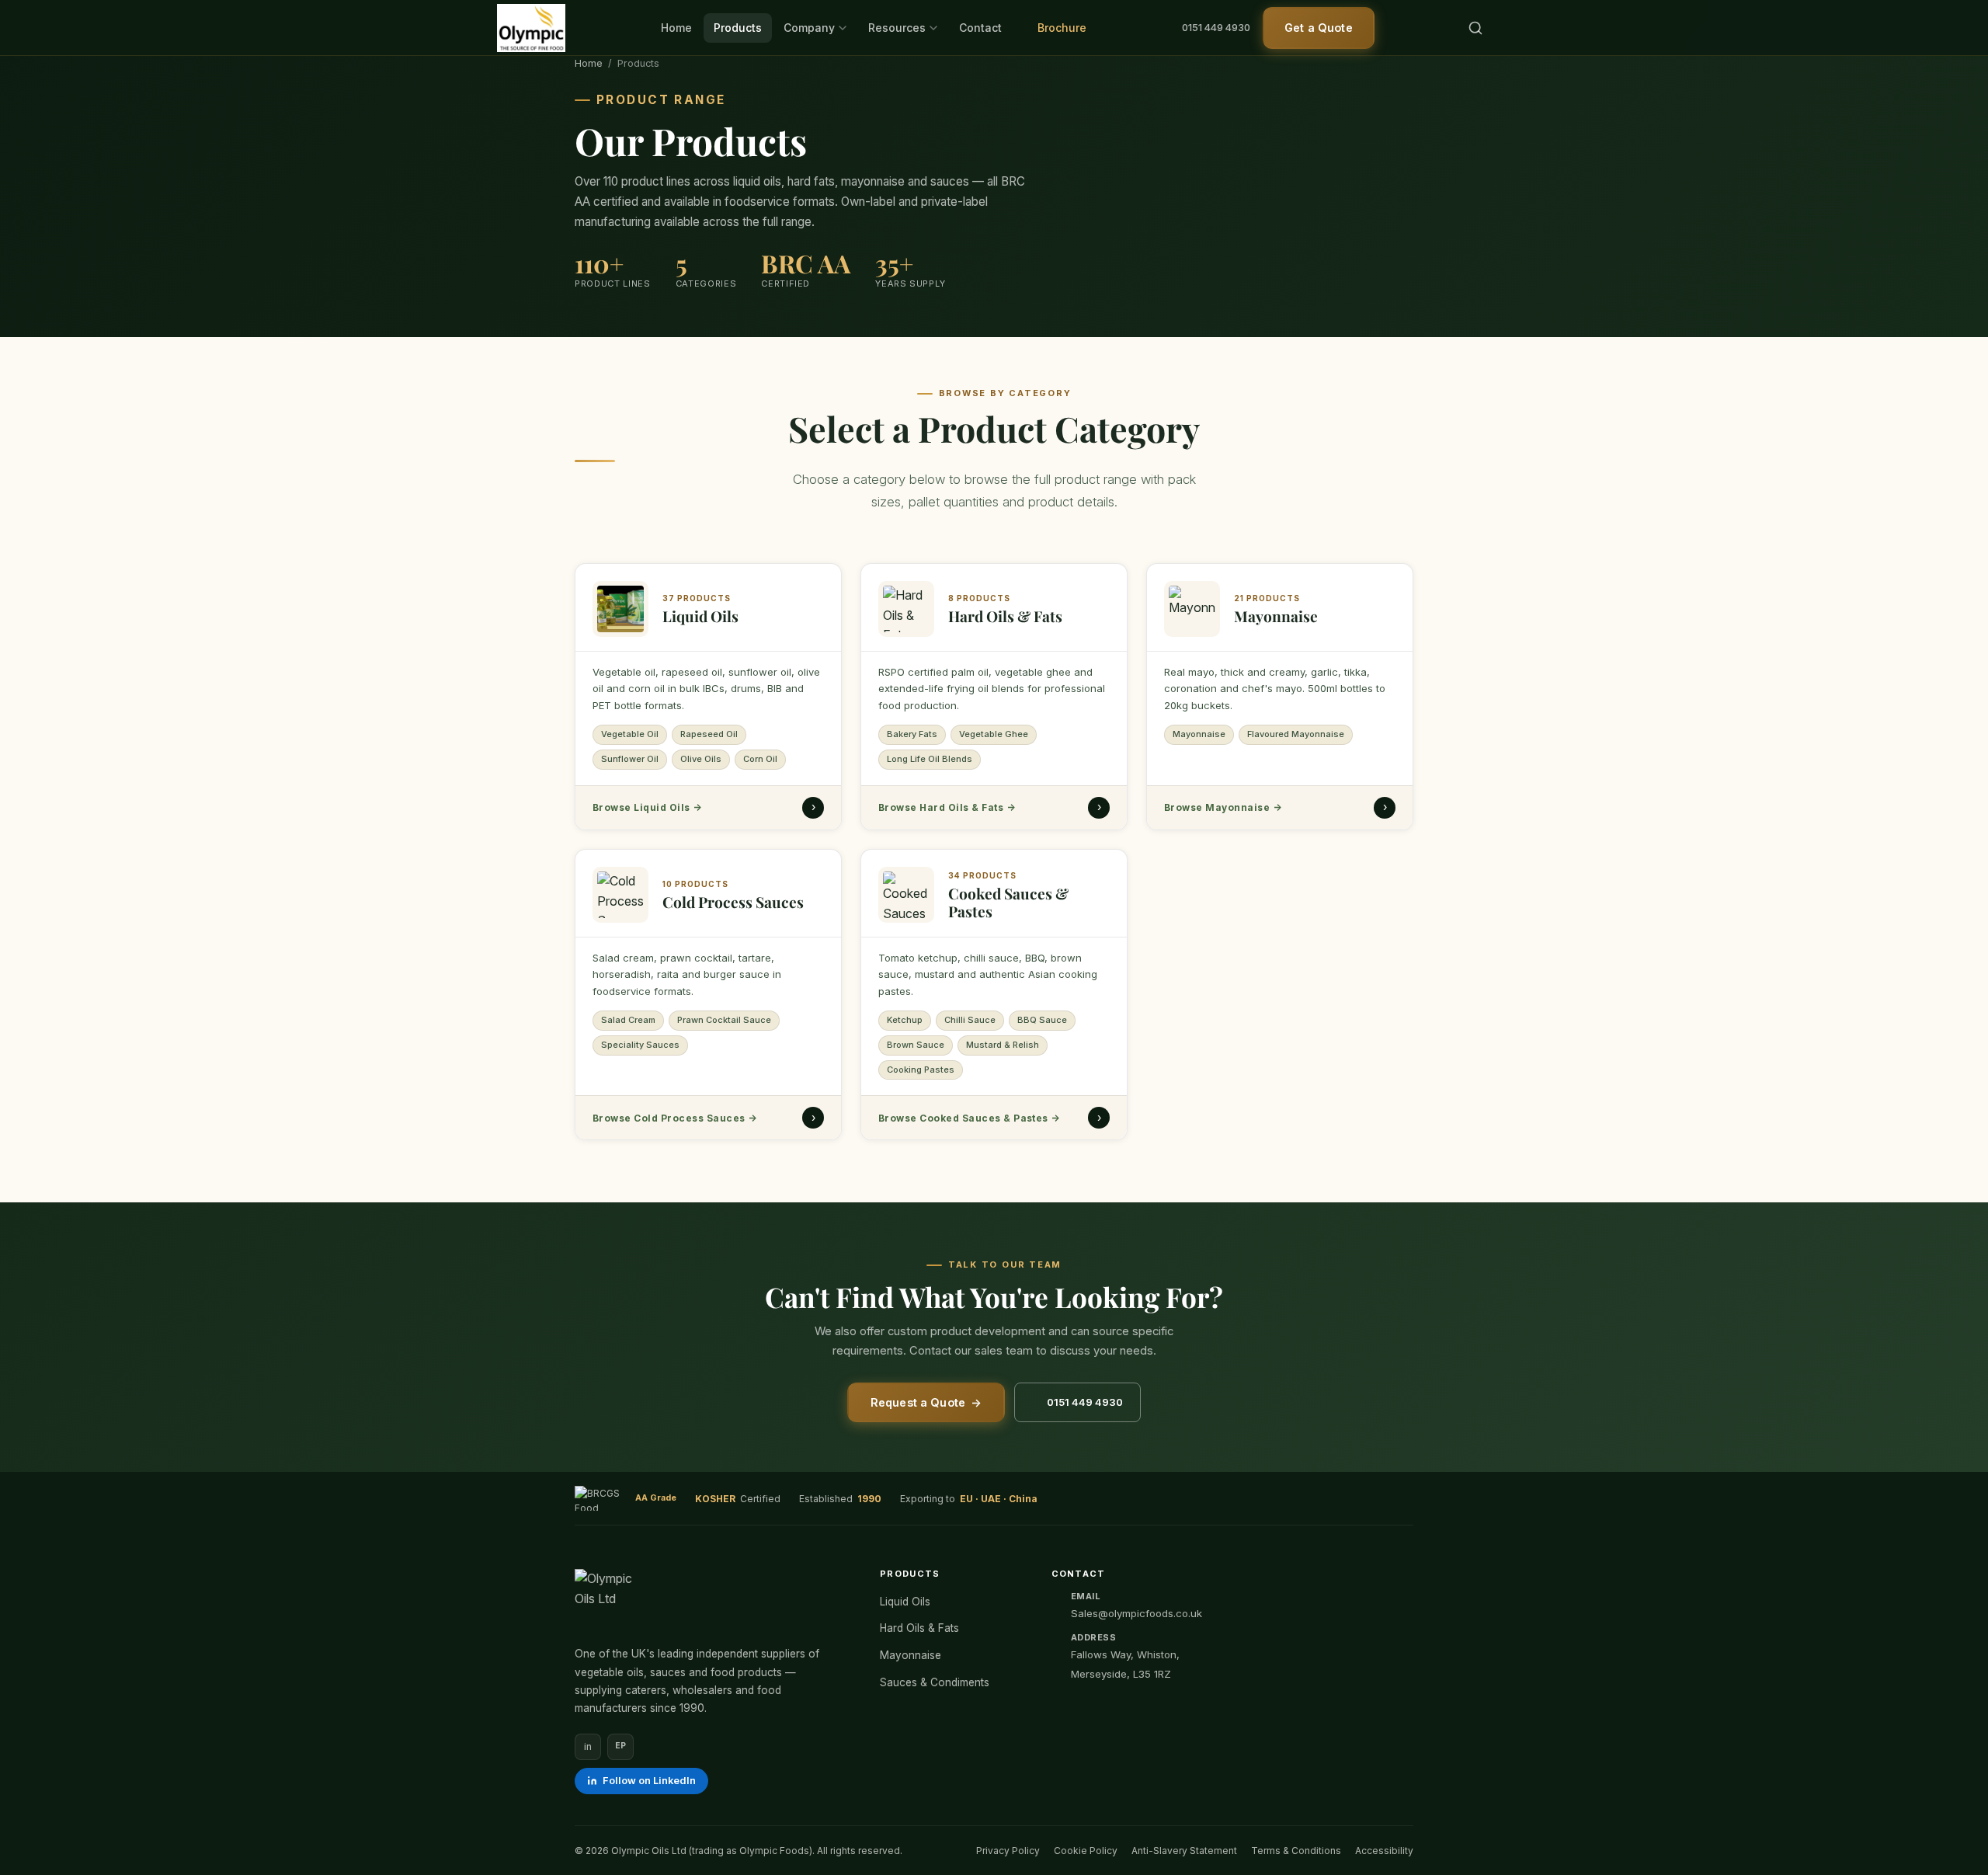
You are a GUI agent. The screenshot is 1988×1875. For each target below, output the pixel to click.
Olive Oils (701, 759)
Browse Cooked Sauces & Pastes (969, 1117)
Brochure (1060, 28)
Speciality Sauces (640, 1045)
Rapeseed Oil (709, 735)
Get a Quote (1319, 28)
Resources (897, 28)
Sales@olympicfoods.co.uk (1136, 1613)
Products (738, 28)
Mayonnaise (1199, 735)
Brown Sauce (916, 1045)
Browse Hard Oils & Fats (947, 807)
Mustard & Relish (1003, 1045)
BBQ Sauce (1042, 1020)
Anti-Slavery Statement (1184, 1851)
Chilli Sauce (970, 1020)
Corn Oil (760, 759)
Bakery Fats (912, 735)
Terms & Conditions (1296, 1851)
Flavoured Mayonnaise (1296, 735)
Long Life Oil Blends (930, 759)
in (588, 1746)
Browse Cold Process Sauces (674, 1117)
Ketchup (905, 1020)
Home (676, 28)
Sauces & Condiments (935, 1682)
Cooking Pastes (921, 1069)
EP (620, 1746)
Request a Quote (926, 1402)
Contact (980, 28)
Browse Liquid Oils (647, 807)
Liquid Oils (905, 1602)
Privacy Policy (1008, 1851)
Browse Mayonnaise (1223, 807)
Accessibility (1384, 1851)
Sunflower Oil (630, 759)
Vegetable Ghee (994, 735)
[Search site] (1475, 28)
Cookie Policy (1086, 1851)
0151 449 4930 (1216, 28)
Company (809, 28)
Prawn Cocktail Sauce (724, 1020)
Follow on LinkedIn (649, 1781)
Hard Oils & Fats (919, 1628)
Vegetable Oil (630, 735)
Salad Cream (628, 1020)
